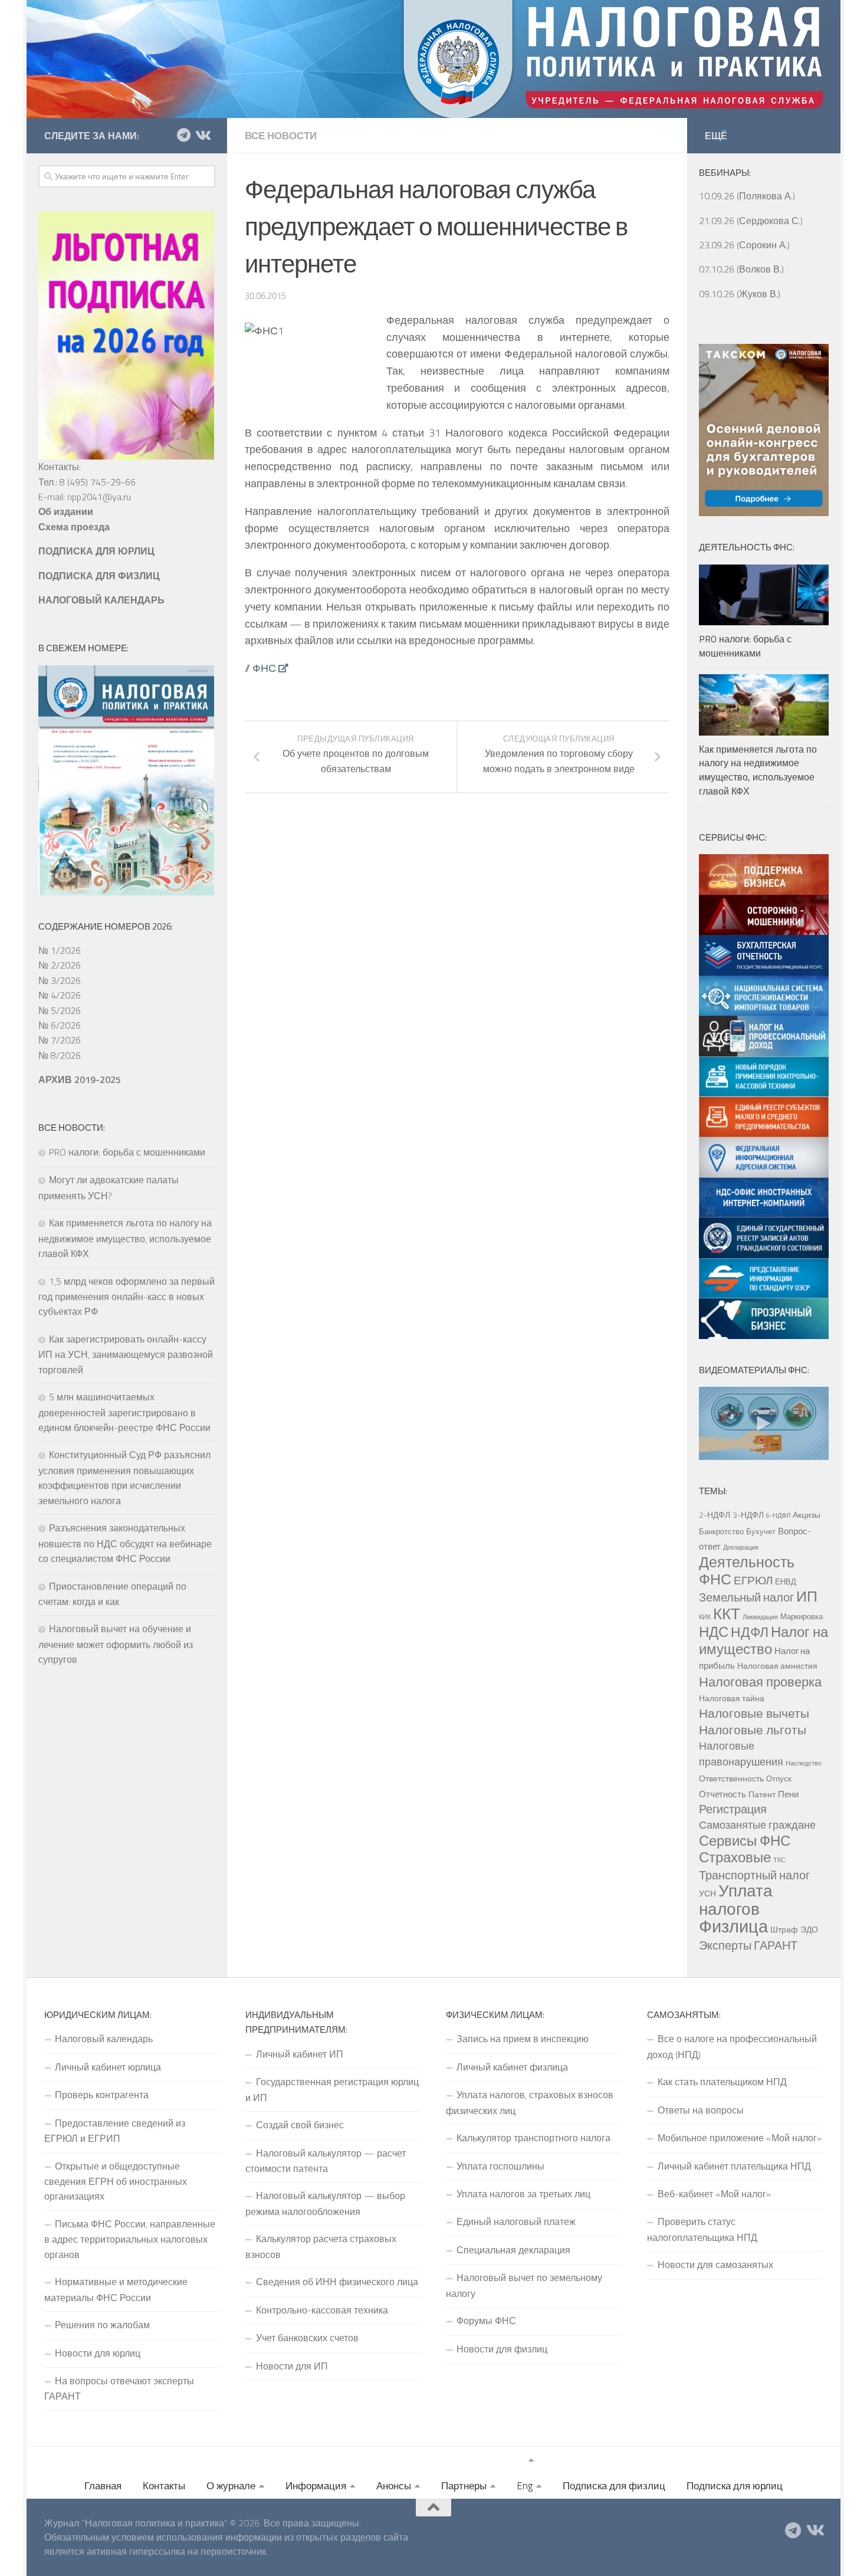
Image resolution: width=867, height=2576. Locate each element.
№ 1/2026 (60, 950)
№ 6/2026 (60, 1025)
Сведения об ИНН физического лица (337, 2282)
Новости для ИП (292, 2366)
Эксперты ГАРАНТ (748, 1945)
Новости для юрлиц (98, 2353)
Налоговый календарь (104, 2039)
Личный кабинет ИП (300, 2054)
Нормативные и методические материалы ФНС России (116, 2289)
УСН (707, 1894)
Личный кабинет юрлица (108, 2067)
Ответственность (731, 1778)
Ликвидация (760, 1617)
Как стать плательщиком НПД (722, 2082)
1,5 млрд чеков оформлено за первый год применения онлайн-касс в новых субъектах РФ (127, 1297)
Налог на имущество (763, 1640)
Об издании (66, 511)
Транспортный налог (754, 1875)
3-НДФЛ (748, 1515)
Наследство (804, 1763)
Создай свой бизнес (300, 2125)
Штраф (784, 1929)
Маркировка (802, 1616)
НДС (714, 1632)
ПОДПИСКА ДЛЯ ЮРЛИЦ (96, 551)
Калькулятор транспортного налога (533, 2138)
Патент (762, 1794)
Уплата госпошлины (500, 2166)
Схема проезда (74, 527)
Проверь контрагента (102, 2095)
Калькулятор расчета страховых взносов (321, 2246)
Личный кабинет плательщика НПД (734, 2166)
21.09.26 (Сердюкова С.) (751, 221)
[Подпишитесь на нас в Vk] (202, 135)
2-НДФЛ (715, 1515)
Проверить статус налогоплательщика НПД (702, 2229)
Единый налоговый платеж (516, 2221)
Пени (788, 1794)
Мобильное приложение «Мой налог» (740, 2138)
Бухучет (761, 1531)
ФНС (264, 668)
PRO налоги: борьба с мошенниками (127, 1152)
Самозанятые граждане (757, 1824)
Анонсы (394, 2486)
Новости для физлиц (502, 2349)
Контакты (164, 2486)
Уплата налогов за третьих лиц (523, 2194)
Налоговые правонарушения (741, 1753)
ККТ (727, 1614)
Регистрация (733, 1809)
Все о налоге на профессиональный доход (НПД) (732, 2046)
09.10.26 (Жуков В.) (740, 294)
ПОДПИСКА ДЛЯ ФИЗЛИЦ (99, 576)
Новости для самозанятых (715, 2265)
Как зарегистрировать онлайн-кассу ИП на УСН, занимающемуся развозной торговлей (126, 1354)
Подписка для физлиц (614, 2486)
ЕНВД (786, 1581)
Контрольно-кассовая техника (322, 2310)
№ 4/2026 (60, 995)
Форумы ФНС (486, 2321)
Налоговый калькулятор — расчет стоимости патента (326, 2161)
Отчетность (722, 1794)
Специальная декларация (513, 2250)
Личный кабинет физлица (512, 2067)
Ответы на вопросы (701, 2110)
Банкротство (721, 1531)
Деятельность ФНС (747, 1570)
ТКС (779, 1860)
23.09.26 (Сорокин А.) (744, 245)
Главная (103, 2486)
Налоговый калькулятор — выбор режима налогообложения (325, 2203)
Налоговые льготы (753, 1730)
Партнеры (464, 2486)
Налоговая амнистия (777, 1666)
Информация (316, 2486)
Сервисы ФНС (745, 1840)
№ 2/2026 (60, 965)
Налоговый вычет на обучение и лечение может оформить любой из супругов (116, 1644)
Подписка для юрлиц (735, 2486)
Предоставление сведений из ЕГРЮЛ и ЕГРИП (115, 2131)
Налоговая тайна (732, 1698)
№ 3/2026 (60, 980)
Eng (525, 2486)
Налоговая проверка (760, 1681)
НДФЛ (750, 1632)
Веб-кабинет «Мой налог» (714, 2194)
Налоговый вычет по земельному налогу (524, 2285)
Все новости (281, 136)
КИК (705, 1617)
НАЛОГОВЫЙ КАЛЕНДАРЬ (101, 600)
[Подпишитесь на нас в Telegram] (183, 135)
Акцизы (807, 1515)
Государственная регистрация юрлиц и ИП (332, 2089)
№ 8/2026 (60, 1055)
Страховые (735, 1857)
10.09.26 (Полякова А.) (747, 196)
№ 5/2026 (60, 1010)
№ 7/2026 (60, 1040)
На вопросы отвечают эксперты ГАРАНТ (119, 2388)
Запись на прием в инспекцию (523, 2039)
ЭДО (809, 1929)
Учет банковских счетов (307, 2338)
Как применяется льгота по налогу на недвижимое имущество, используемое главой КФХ (125, 1238)
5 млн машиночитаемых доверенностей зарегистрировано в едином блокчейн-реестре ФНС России (124, 1412)
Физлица (733, 1926)
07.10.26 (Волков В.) (741, 269)
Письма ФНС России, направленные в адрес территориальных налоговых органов (130, 2239)
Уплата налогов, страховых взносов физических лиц (530, 2102)
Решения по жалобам (102, 2325)
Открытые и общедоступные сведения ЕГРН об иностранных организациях (116, 2181)
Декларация (741, 1547)
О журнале (231, 2486)
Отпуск (779, 1778)
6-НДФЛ (778, 1515)
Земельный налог (746, 1597)
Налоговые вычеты (754, 1713)
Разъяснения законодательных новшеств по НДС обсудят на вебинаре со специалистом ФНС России (125, 1543)
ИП (807, 1596)
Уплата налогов (736, 1899)
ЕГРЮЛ (753, 1580)
